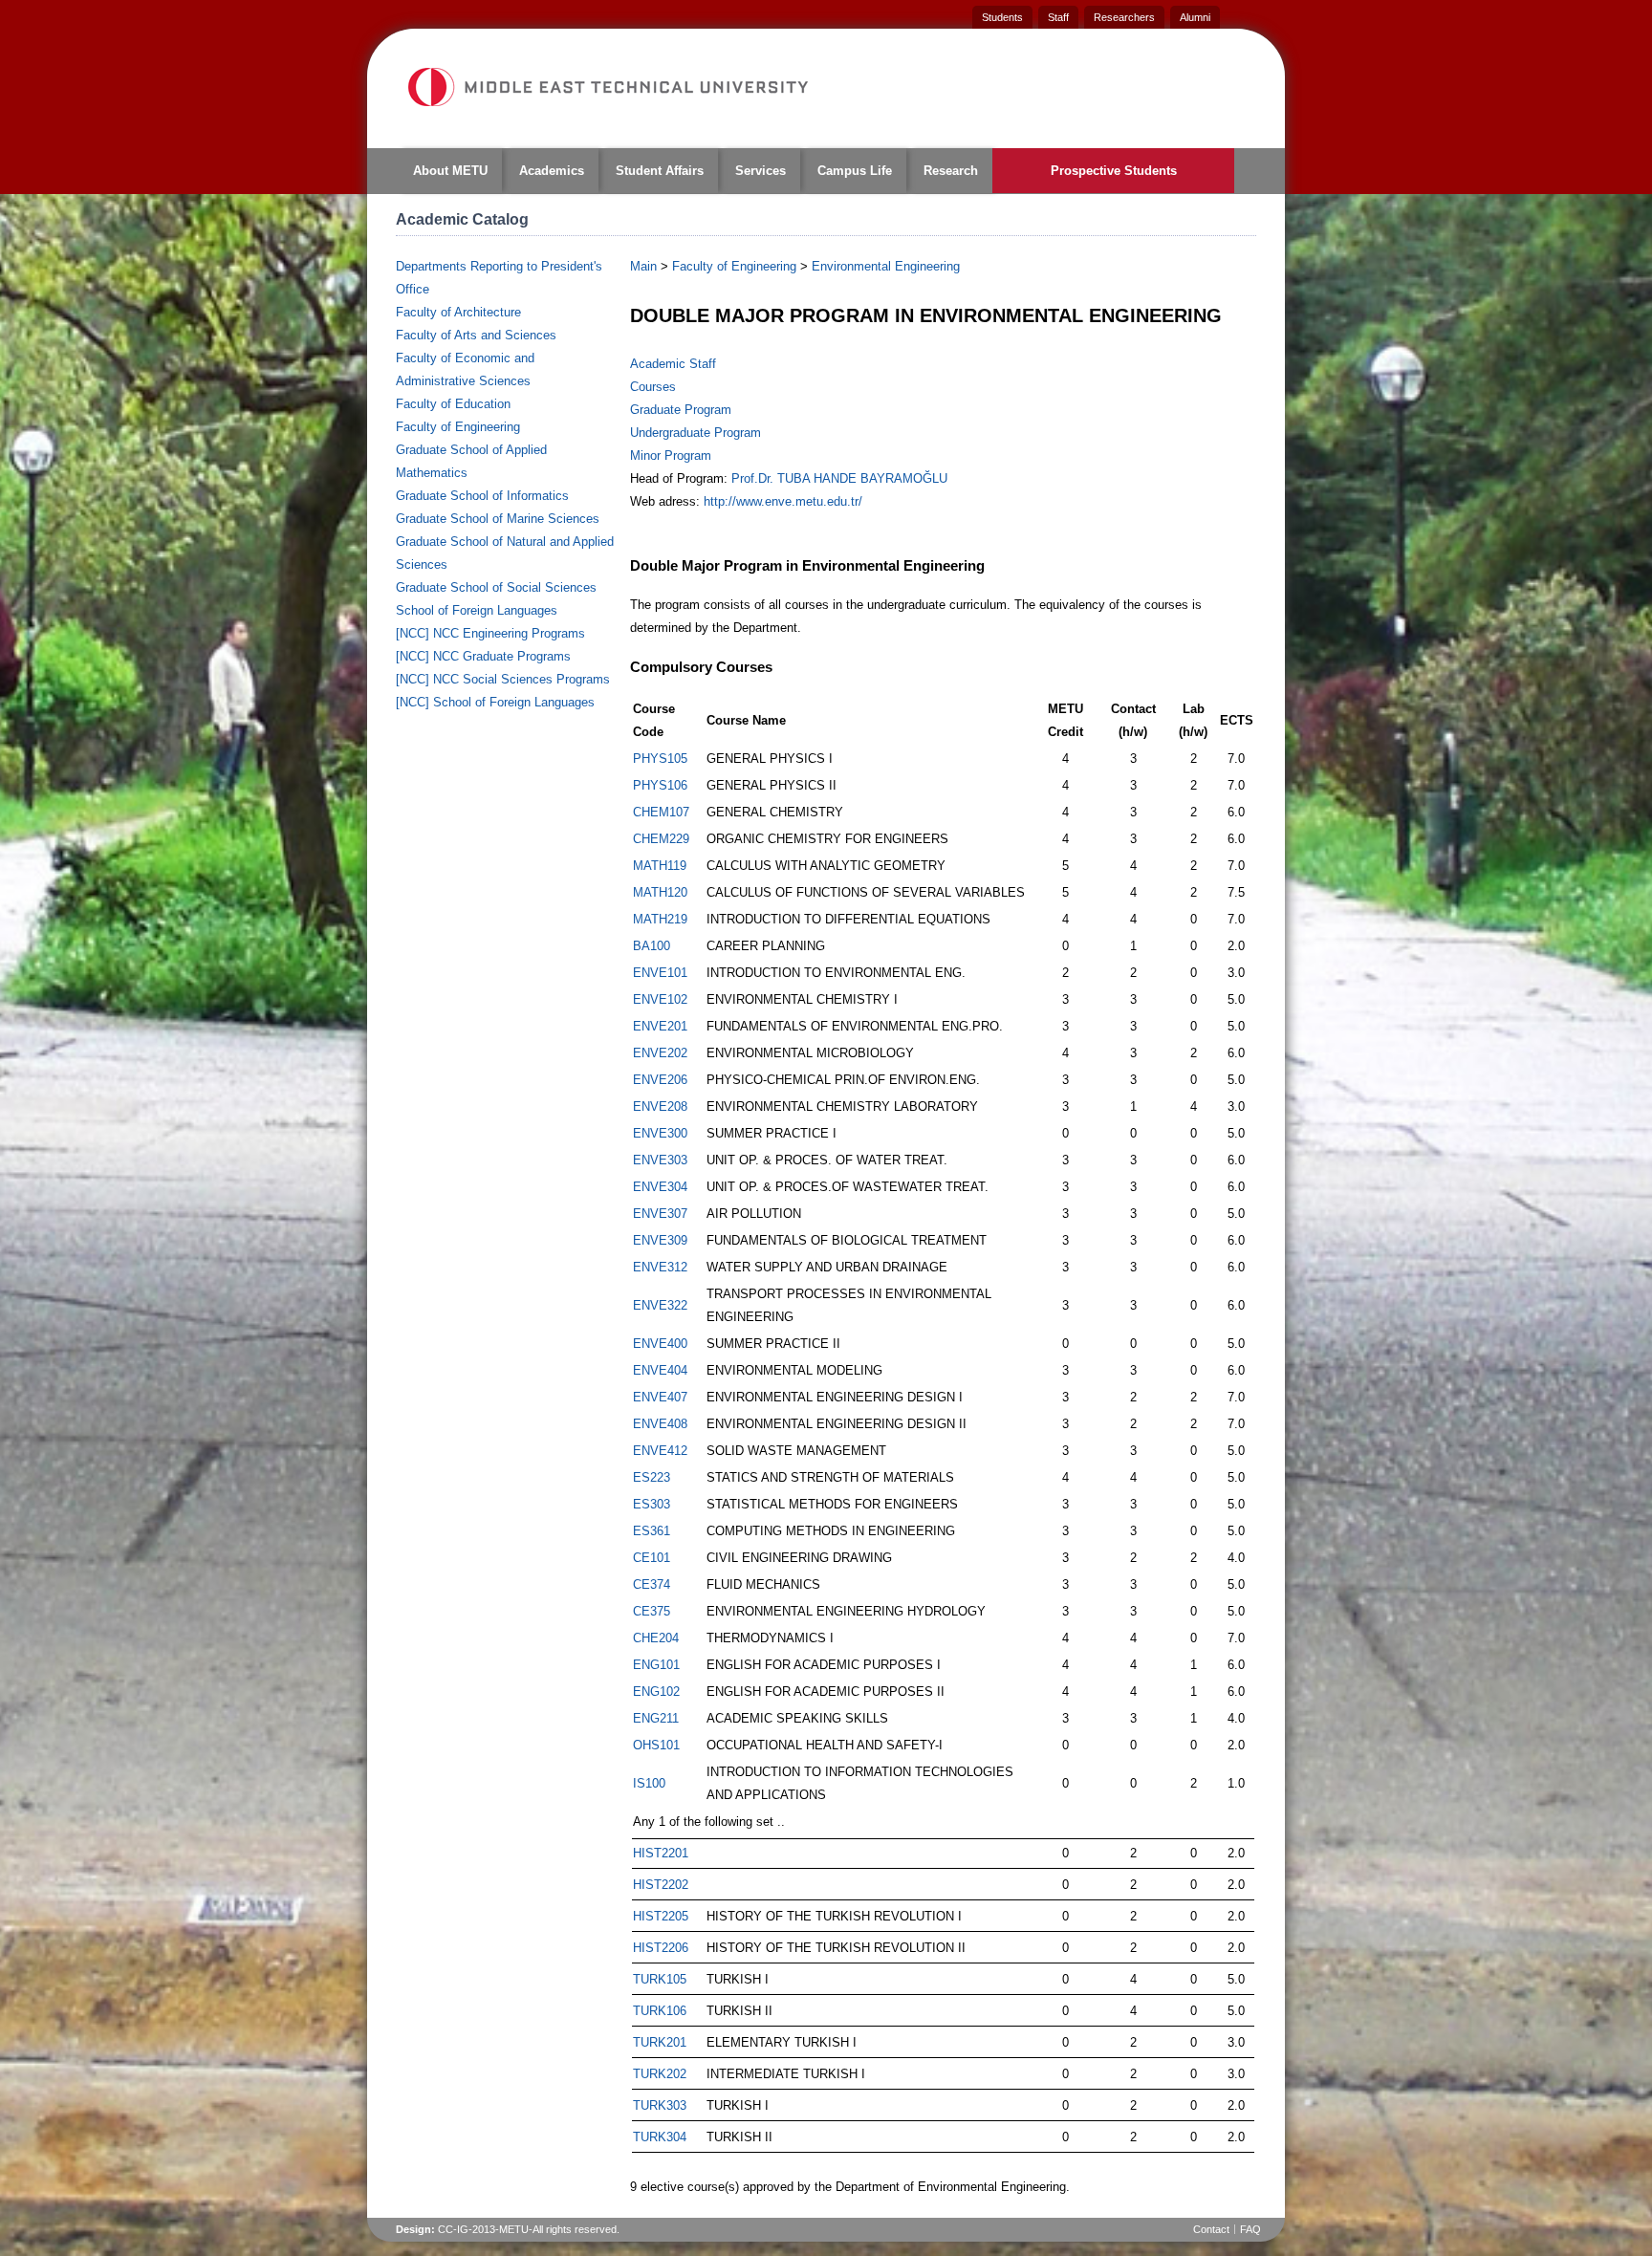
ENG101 (656, 1665)
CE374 (652, 1584)
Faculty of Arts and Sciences (476, 335)
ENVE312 (660, 1267)
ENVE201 (660, 1026)
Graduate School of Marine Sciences (498, 519)
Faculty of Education (453, 404)
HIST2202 (661, 1885)
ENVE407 (660, 1397)
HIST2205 (661, 1916)
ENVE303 (660, 1160)
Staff (1058, 17)
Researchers (1124, 17)
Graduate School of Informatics (482, 496)
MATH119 (660, 866)
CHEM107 (661, 812)
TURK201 (660, 2042)
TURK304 (660, 2137)
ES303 (652, 1504)
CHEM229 (661, 839)
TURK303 (660, 2105)
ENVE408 (660, 1424)
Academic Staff (673, 364)
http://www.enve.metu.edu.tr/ (783, 501)
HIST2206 (661, 1948)
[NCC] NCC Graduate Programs (483, 656)
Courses (653, 387)
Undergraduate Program (696, 433)
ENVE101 (660, 973)
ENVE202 (660, 1053)
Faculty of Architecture (458, 312)
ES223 (652, 1477)
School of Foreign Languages (477, 610)
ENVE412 (660, 1451)
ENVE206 (660, 1080)
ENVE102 (660, 999)
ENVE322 (660, 1305)
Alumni (1195, 17)
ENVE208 (660, 1106)
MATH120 (660, 892)
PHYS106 (660, 785)
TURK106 (660, 2011)
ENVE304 (660, 1187)
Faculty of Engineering (458, 427)
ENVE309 (660, 1240)
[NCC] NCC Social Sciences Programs (503, 679)
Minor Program (671, 456)
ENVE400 (660, 1344)
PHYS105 (660, 759)
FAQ (1250, 2229)
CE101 (652, 1558)
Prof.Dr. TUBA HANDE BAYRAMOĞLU (839, 478)
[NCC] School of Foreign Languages (495, 702)
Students (1002, 17)
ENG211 (656, 1718)
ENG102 (656, 1692)
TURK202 (660, 2074)
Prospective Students (1114, 171)
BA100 (652, 946)
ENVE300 (660, 1133)
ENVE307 (660, 1214)
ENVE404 (660, 1370)
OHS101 (656, 1745)
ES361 (652, 1531)
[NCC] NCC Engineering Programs (490, 633)
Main (643, 266)
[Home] (607, 87)
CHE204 (656, 1638)
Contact (1211, 2229)
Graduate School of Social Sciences (496, 587)
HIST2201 (661, 1853)
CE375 (652, 1611)
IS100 (649, 1783)
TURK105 (660, 1979)
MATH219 (660, 919)
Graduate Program (681, 410)
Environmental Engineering (886, 266)
